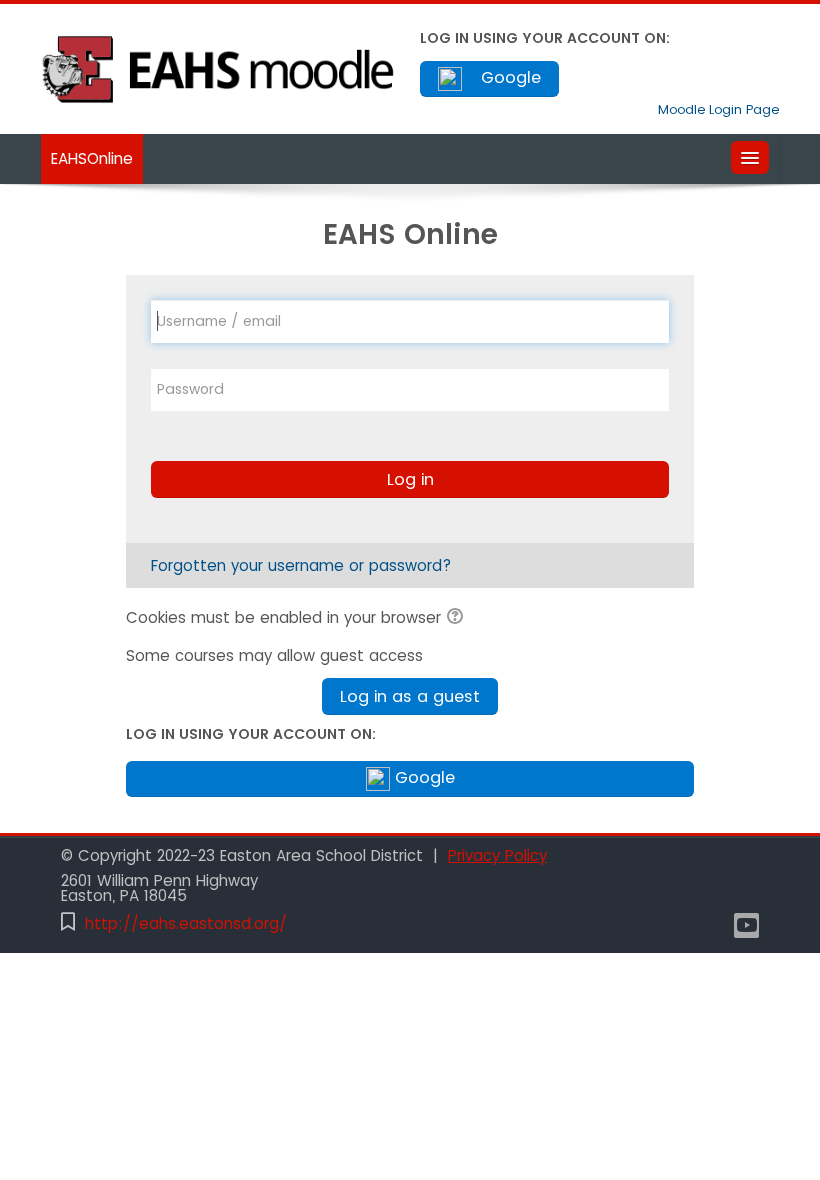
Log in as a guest (410, 696)
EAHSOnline (92, 158)
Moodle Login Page (718, 109)
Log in (410, 479)
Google (508, 77)
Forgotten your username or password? (301, 565)
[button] (458, 619)
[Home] (220, 67)
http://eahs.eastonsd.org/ (186, 923)
